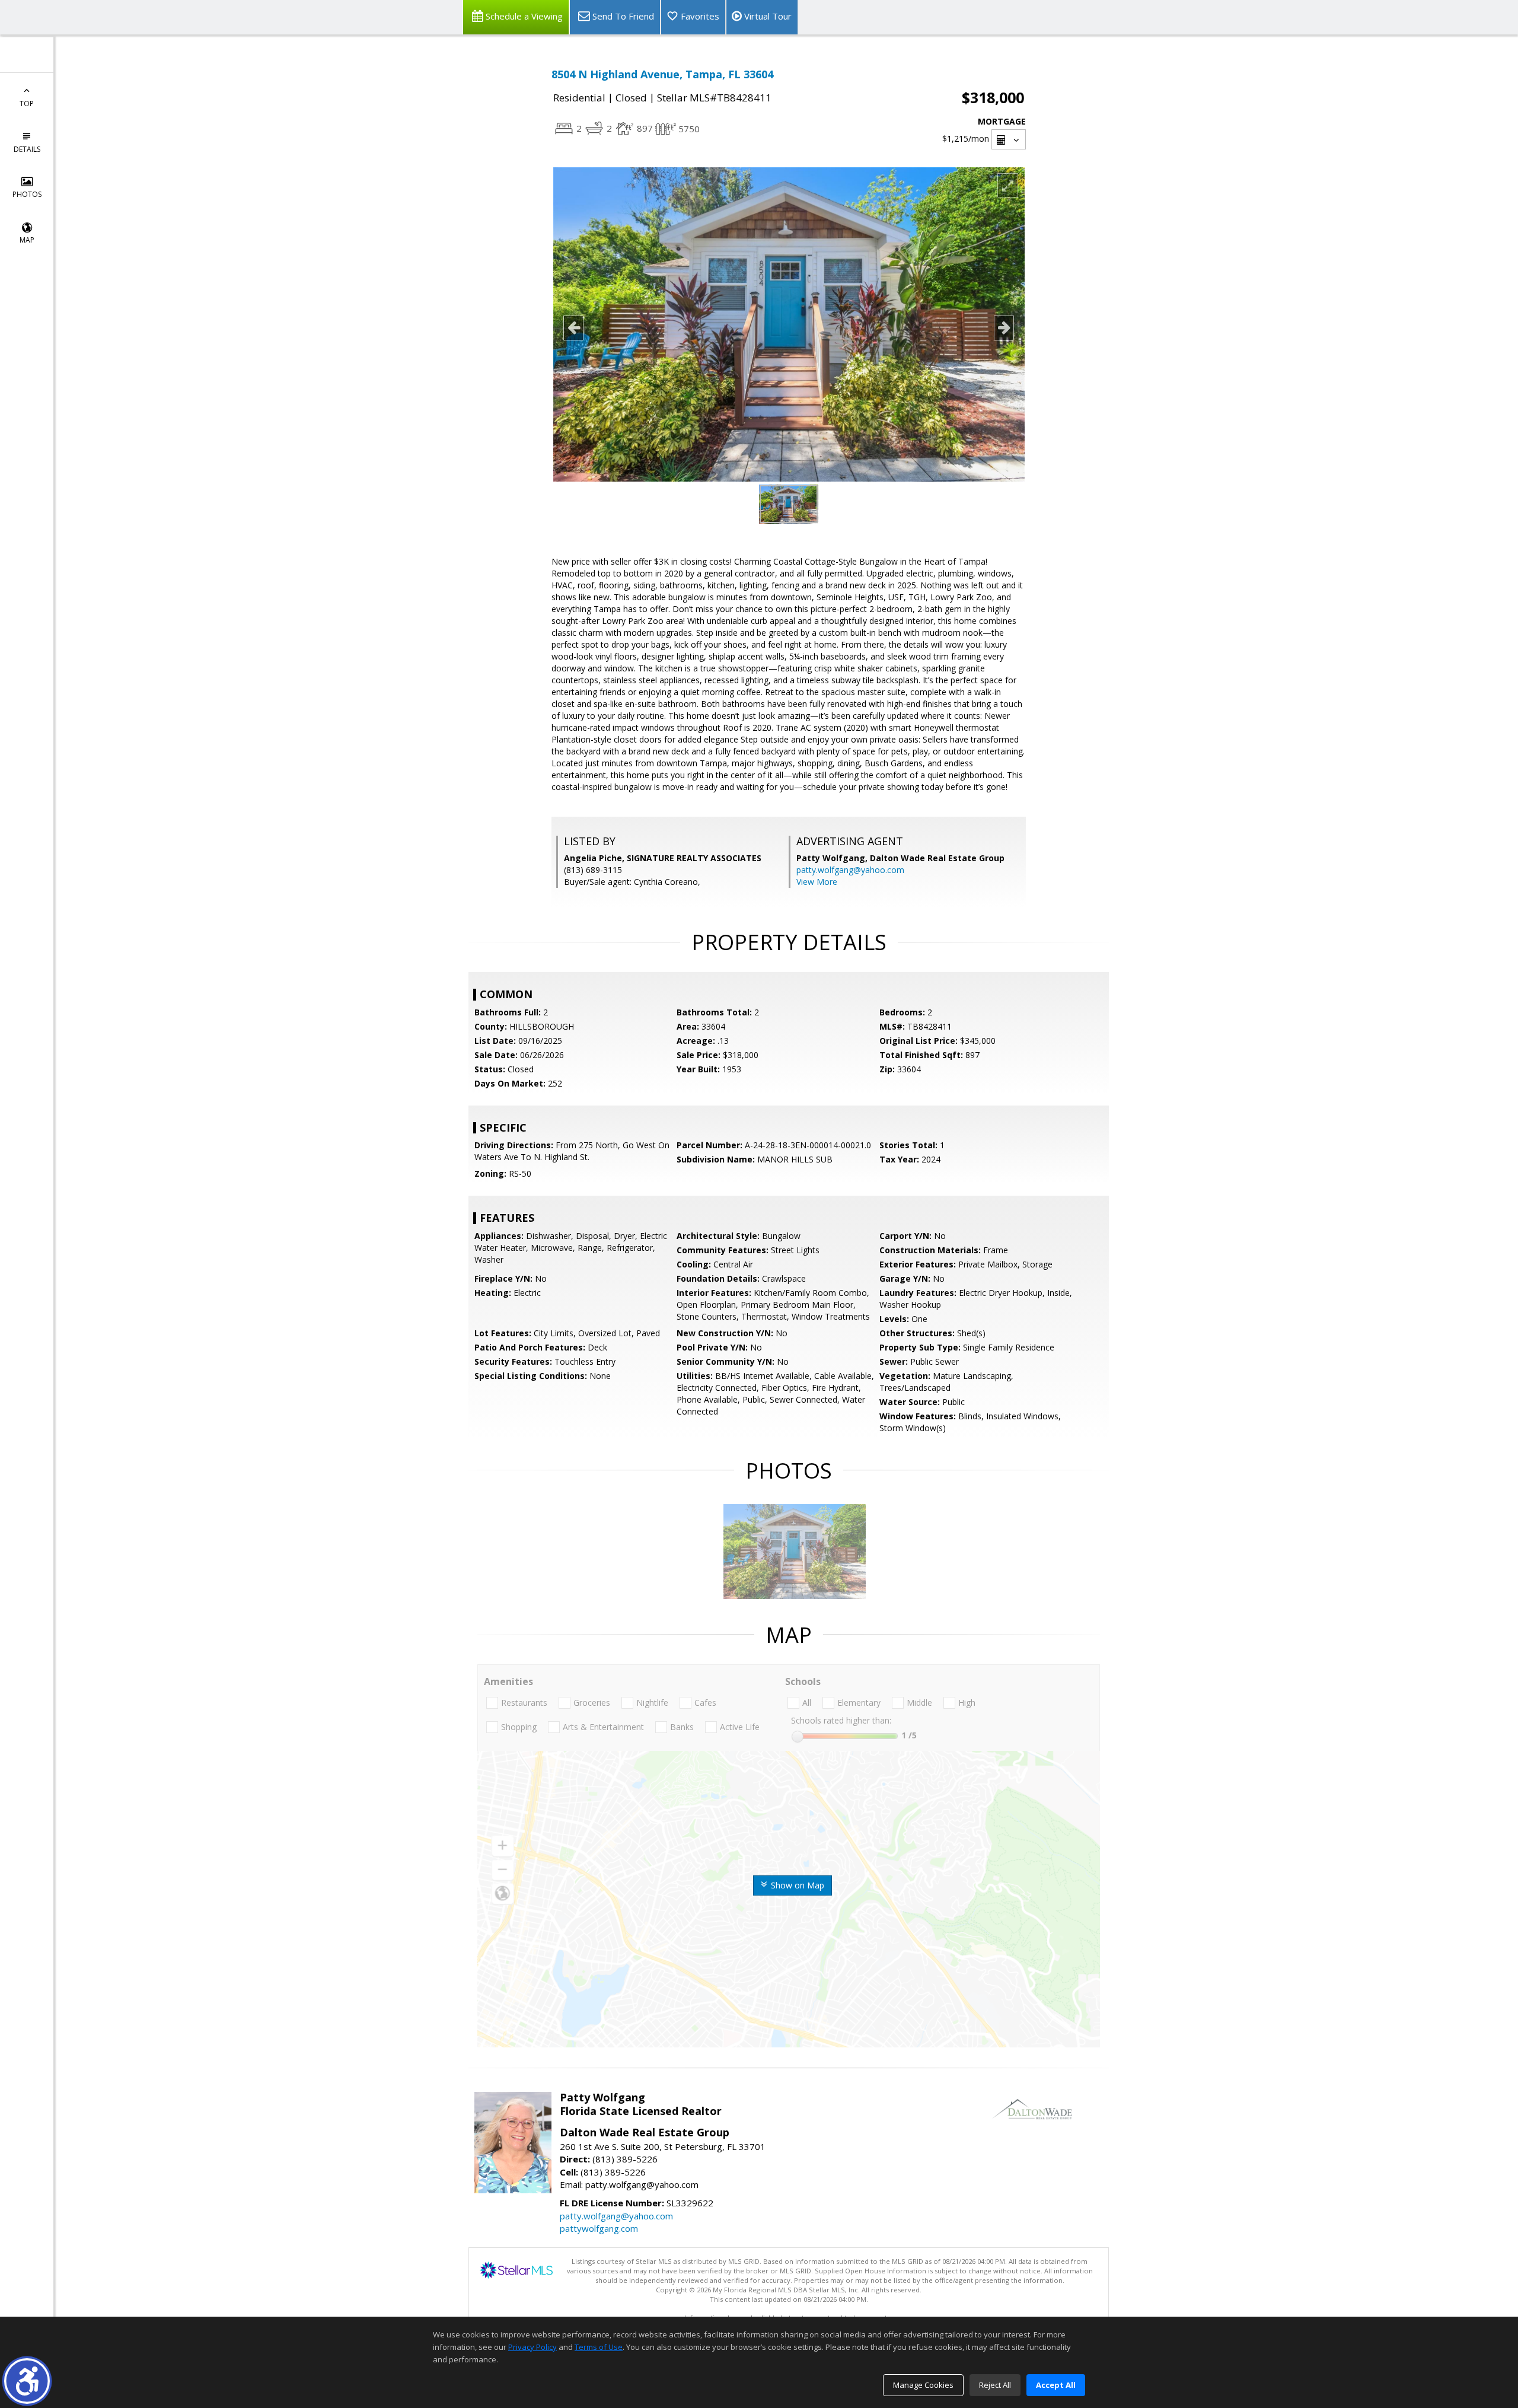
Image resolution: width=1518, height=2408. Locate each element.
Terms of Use (599, 2347)
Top (27, 103)
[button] (27, 2381)
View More (817, 882)
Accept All (1056, 2385)
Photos (27, 194)
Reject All (995, 2385)
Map (27, 240)
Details (27, 149)
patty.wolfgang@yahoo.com (850, 870)
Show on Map (796, 1885)
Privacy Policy (532, 2347)
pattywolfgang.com (599, 2228)
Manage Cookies (923, 2385)
